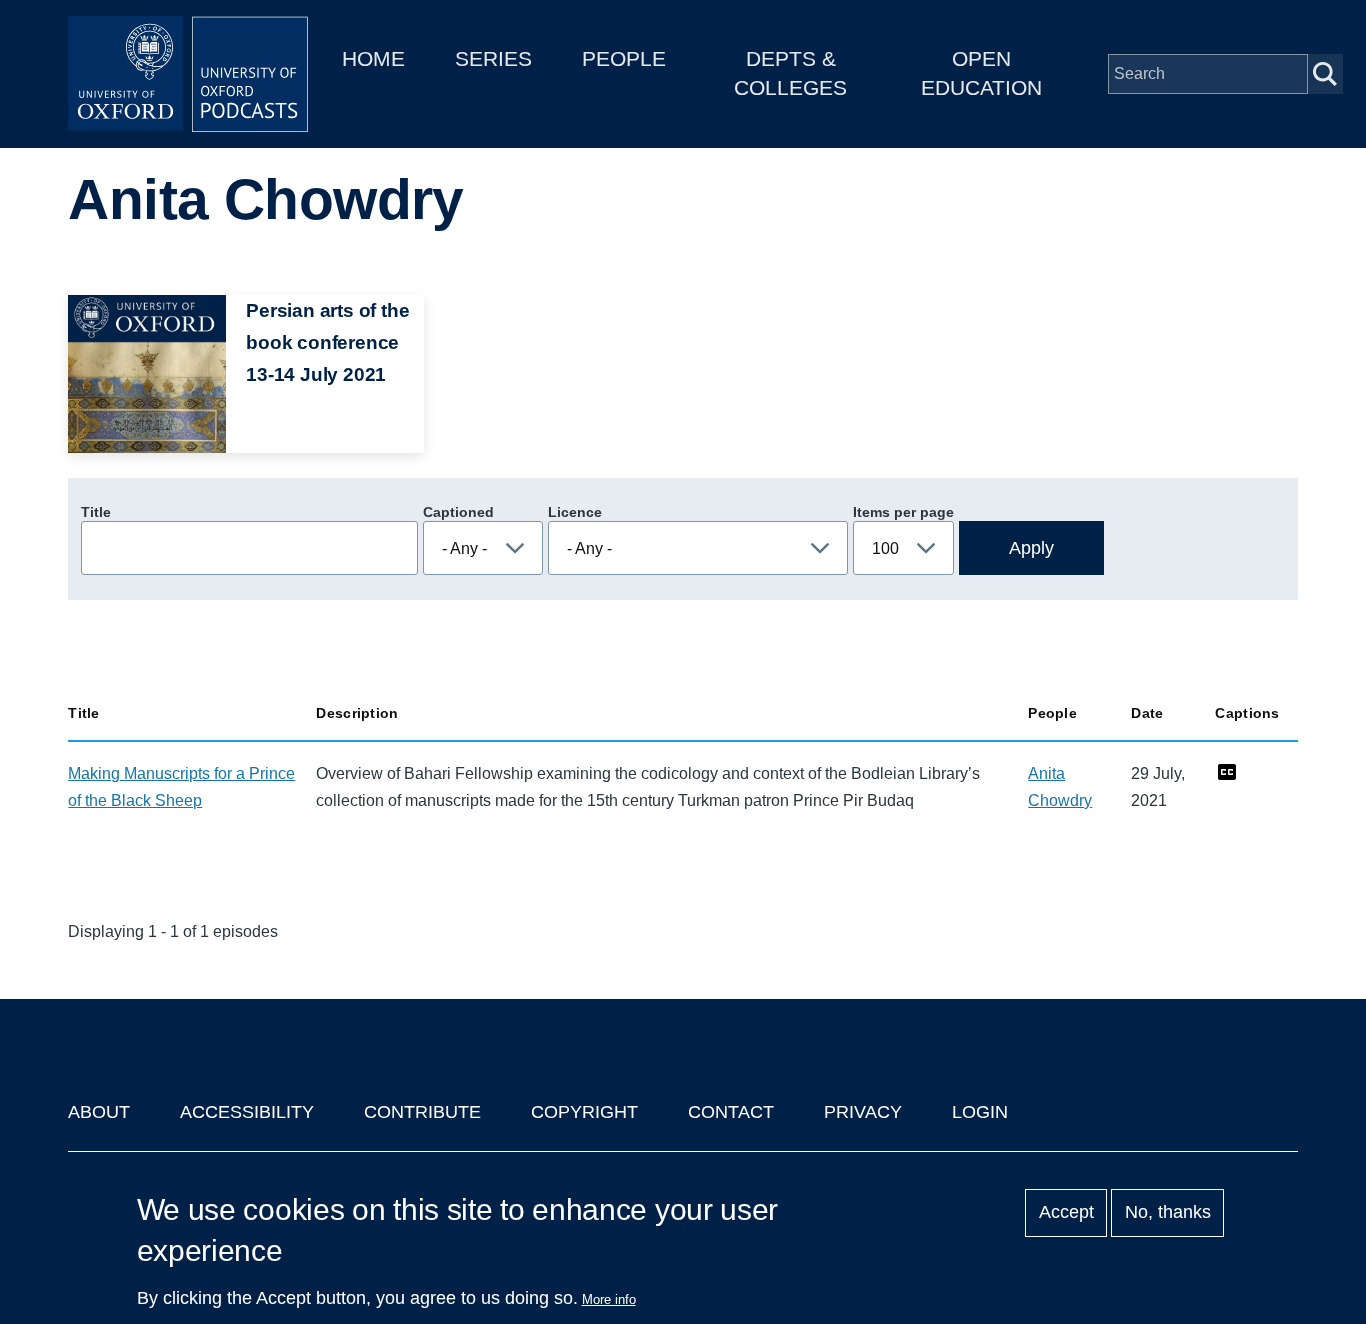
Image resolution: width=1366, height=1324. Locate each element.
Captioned (458, 512)
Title (96, 512)
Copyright (584, 1112)
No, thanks (1168, 1213)
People (624, 58)
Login (980, 1112)
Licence (575, 512)
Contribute (422, 1112)
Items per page (903, 512)
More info (609, 1299)
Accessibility (247, 1112)
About (99, 1112)
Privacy (863, 1112)
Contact (731, 1112)
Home (373, 58)
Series (493, 58)
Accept (1066, 1213)
